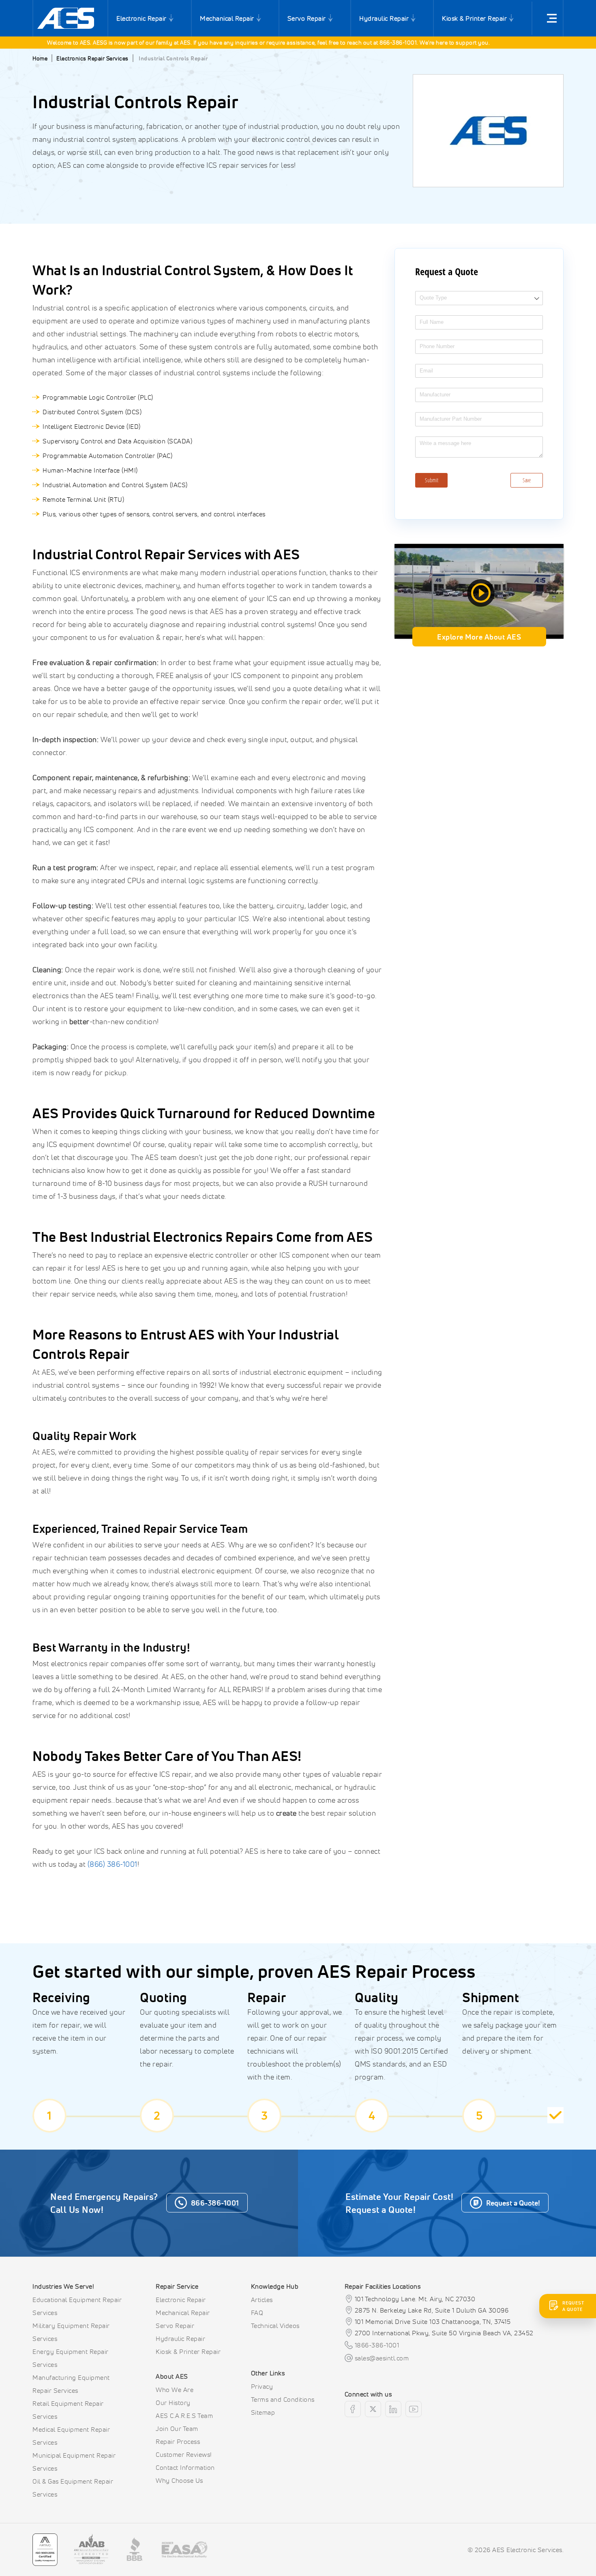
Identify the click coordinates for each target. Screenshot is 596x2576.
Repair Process (178, 2441)
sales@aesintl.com (382, 2358)
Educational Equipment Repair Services (77, 2306)
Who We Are (175, 2390)
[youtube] (414, 2409)
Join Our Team (177, 2428)
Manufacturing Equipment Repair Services (71, 2384)
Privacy (262, 2386)
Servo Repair (307, 18)
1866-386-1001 (377, 2345)
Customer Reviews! (184, 2454)
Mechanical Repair (227, 18)
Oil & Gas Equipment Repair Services (73, 2488)
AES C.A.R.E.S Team (184, 2416)
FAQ (257, 2313)
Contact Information (185, 2467)
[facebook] (353, 2409)
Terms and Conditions (283, 2399)
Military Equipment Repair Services (71, 2332)
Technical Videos (275, 2326)
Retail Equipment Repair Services (68, 2410)
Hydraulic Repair (384, 18)
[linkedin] (393, 2409)
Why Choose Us (179, 2480)
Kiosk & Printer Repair (474, 18)
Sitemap (263, 2412)
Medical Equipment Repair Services (71, 2436)
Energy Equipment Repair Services (71, 2358)
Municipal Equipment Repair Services (74, 2462)
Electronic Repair (141, 18)
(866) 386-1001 (113, 1864)
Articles (262, 2300)
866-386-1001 (365, 42)
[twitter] (373, 2409)
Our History (173, 2403)
